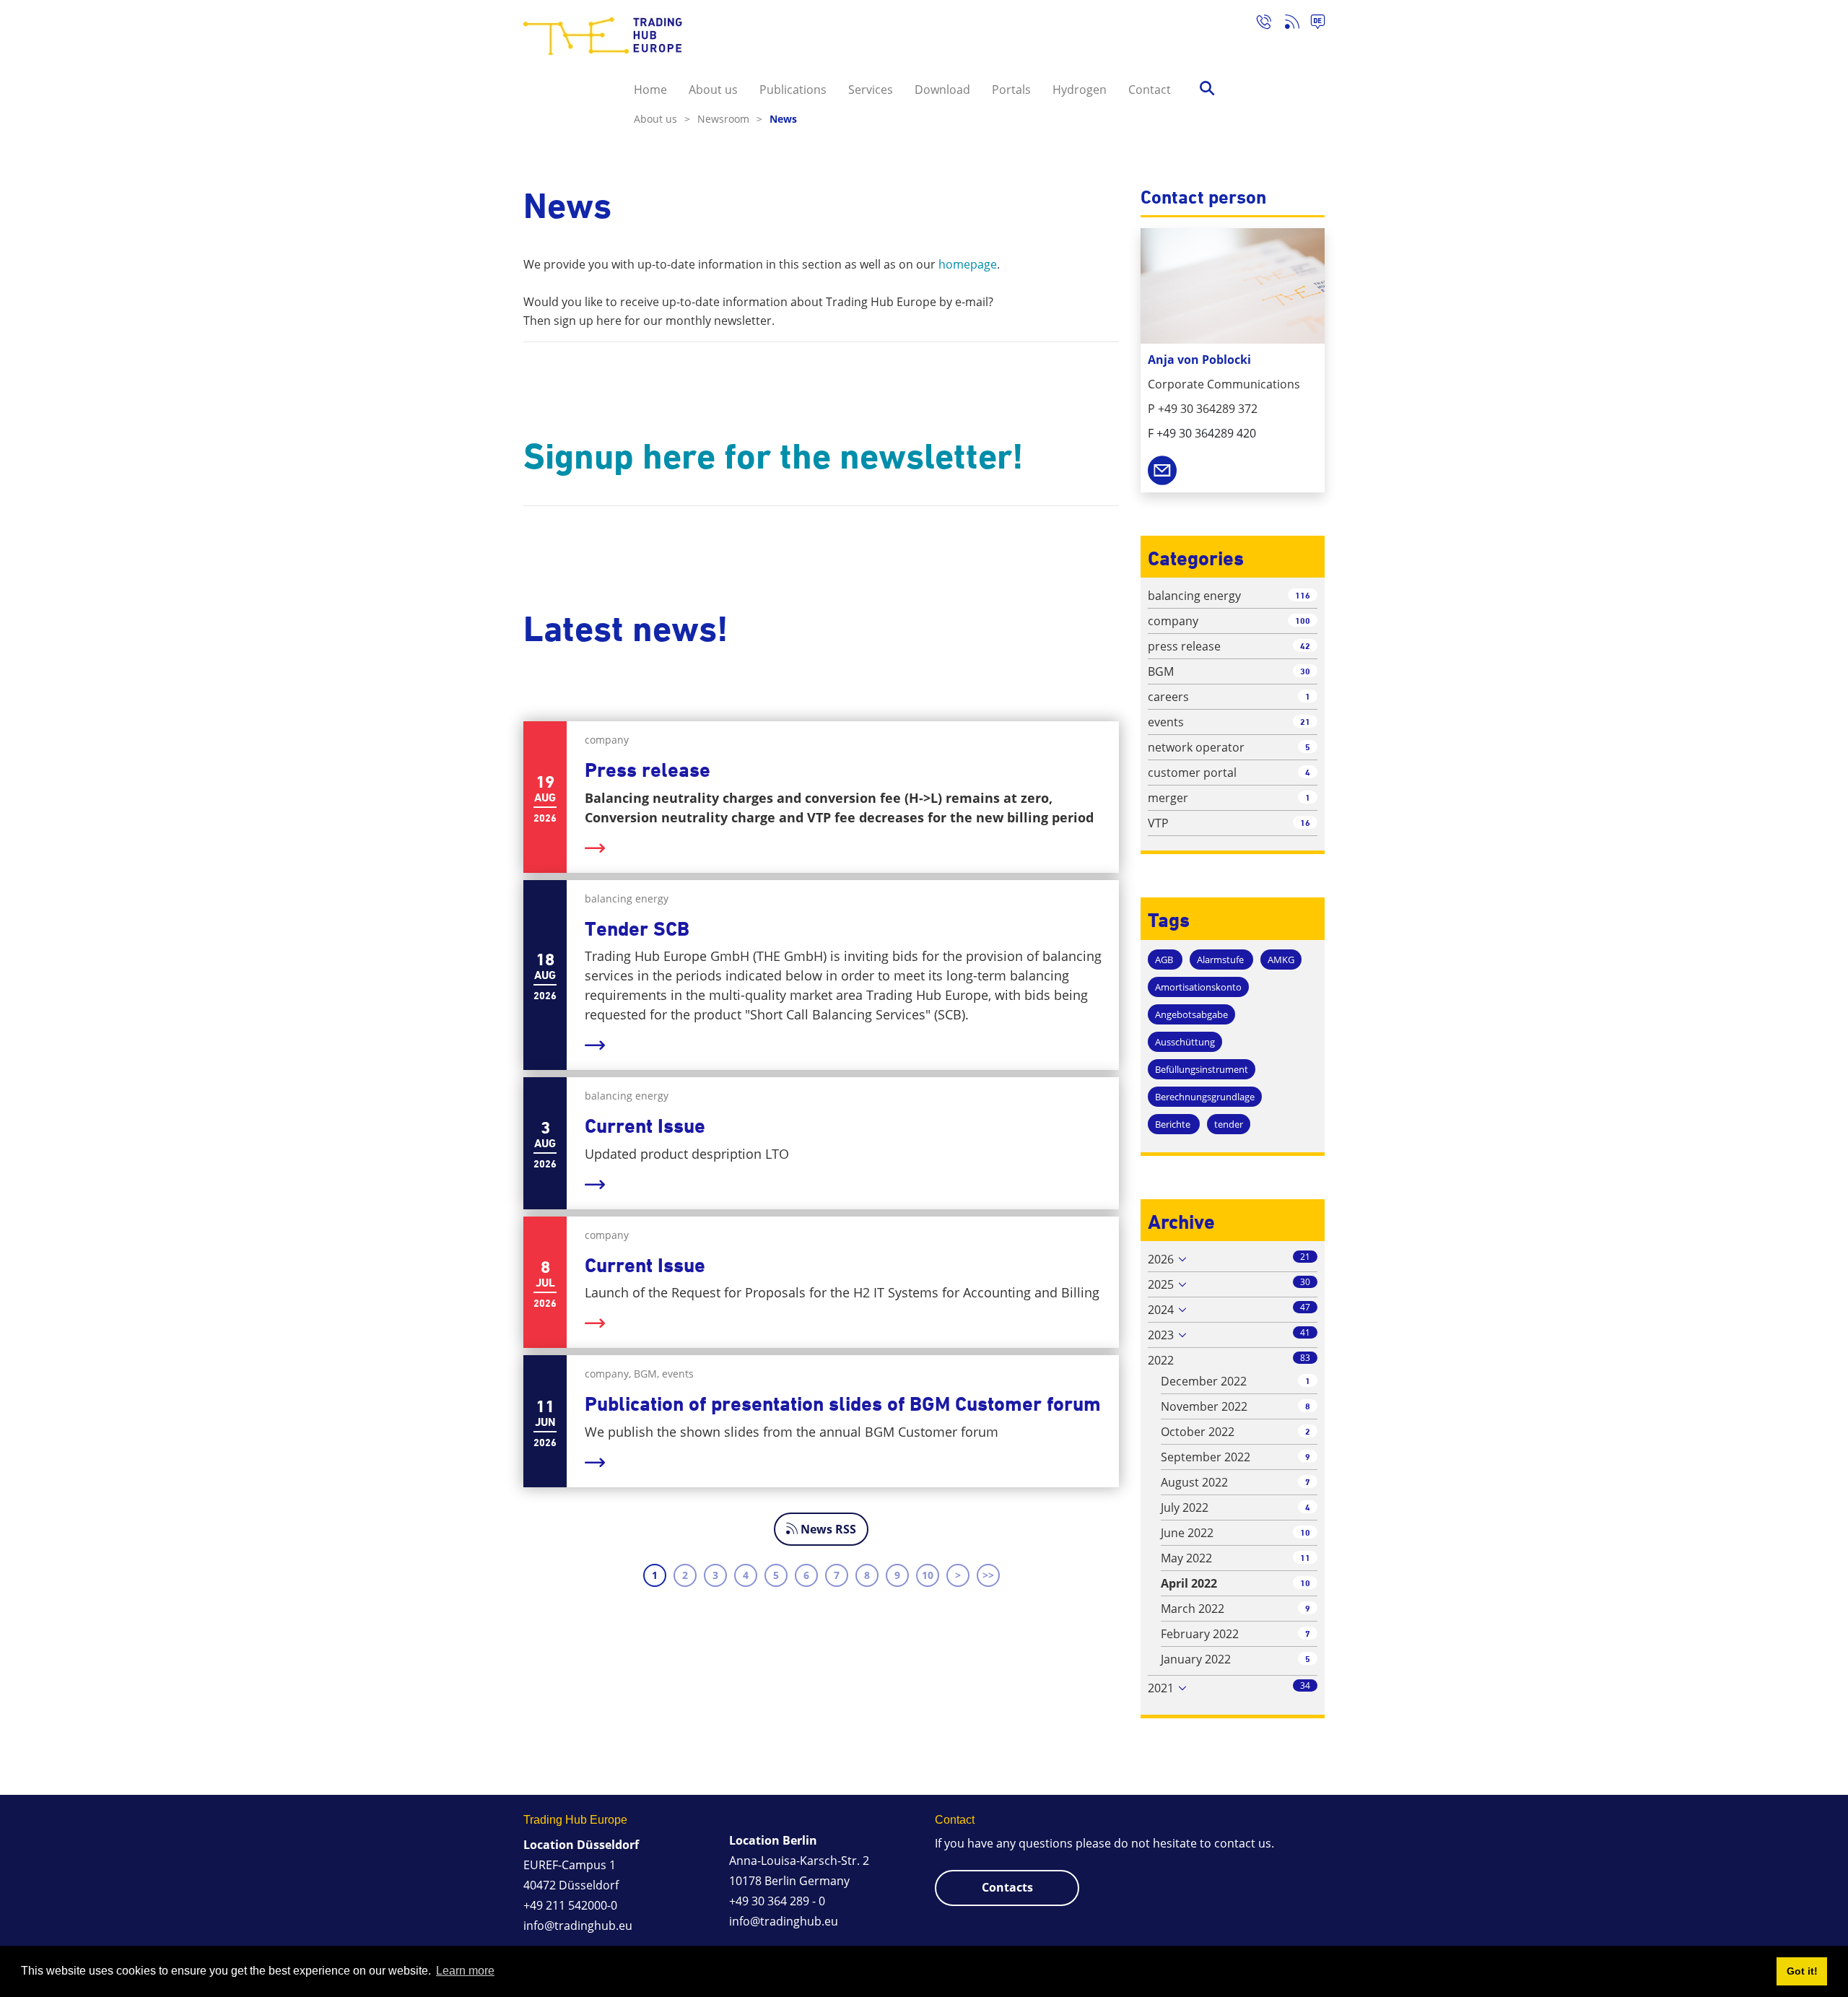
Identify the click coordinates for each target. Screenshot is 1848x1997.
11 (1305, 1558)
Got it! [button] (1802, 1971)
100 (1303, 621)
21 (1305, 722)
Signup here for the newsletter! (773, 456)
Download (942, 90)
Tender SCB (637, 929)
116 (1303, 595)
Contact (1150, 90)
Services (871, 90)
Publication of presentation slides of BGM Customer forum (843, 1404)
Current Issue (645, 1126)
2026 (1161, 1259)
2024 (1161, 1310)
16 (1305, 823)
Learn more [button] (465, 1971)
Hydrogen (1080, 90)
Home (650, 90)
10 (928, 1575)
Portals (1011, 90)
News (783, 119)
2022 (1161, 1360)
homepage (968, 264)
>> (988, 1575)
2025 (1161, 1284)
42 (1305, 646)
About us (713, 90)
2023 (1161, 1335)
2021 (1161, 1688)
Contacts (1007, 1887)
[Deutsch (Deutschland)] (1312, 24)
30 (1305, 671)
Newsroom (730, 119)
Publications (793, 90)
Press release (648, 770)
